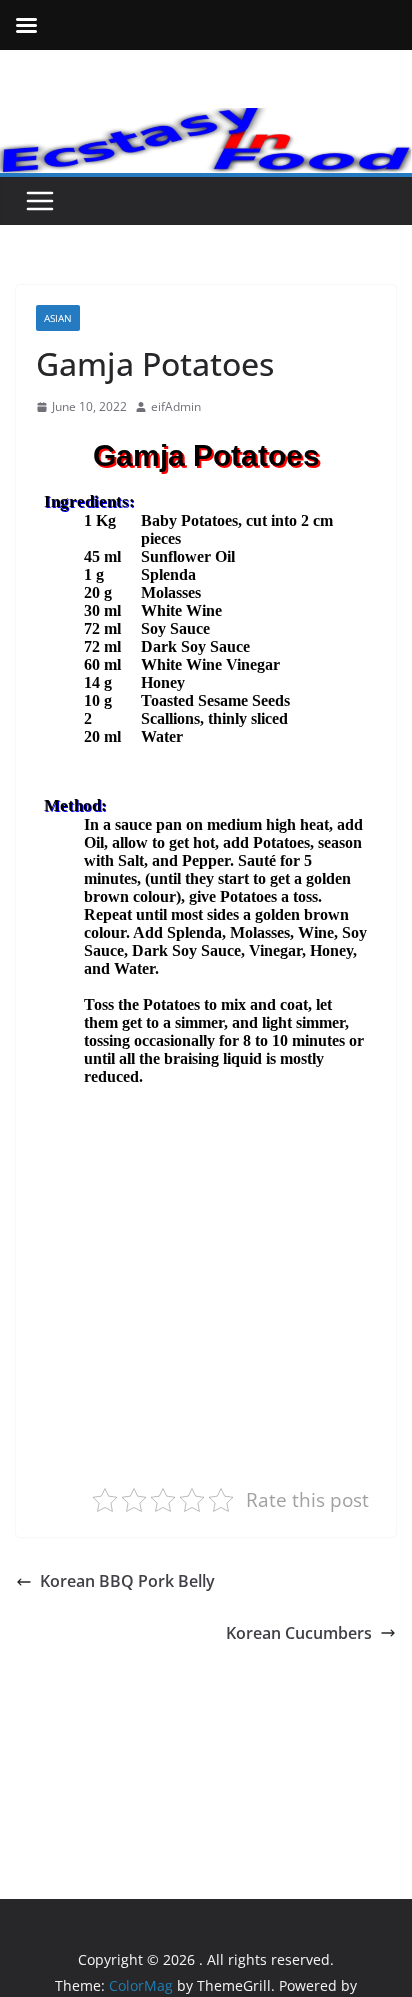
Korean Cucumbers (299, 1633)
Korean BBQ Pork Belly (127, 1581)
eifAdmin (176, 406)
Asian (58, 318)
